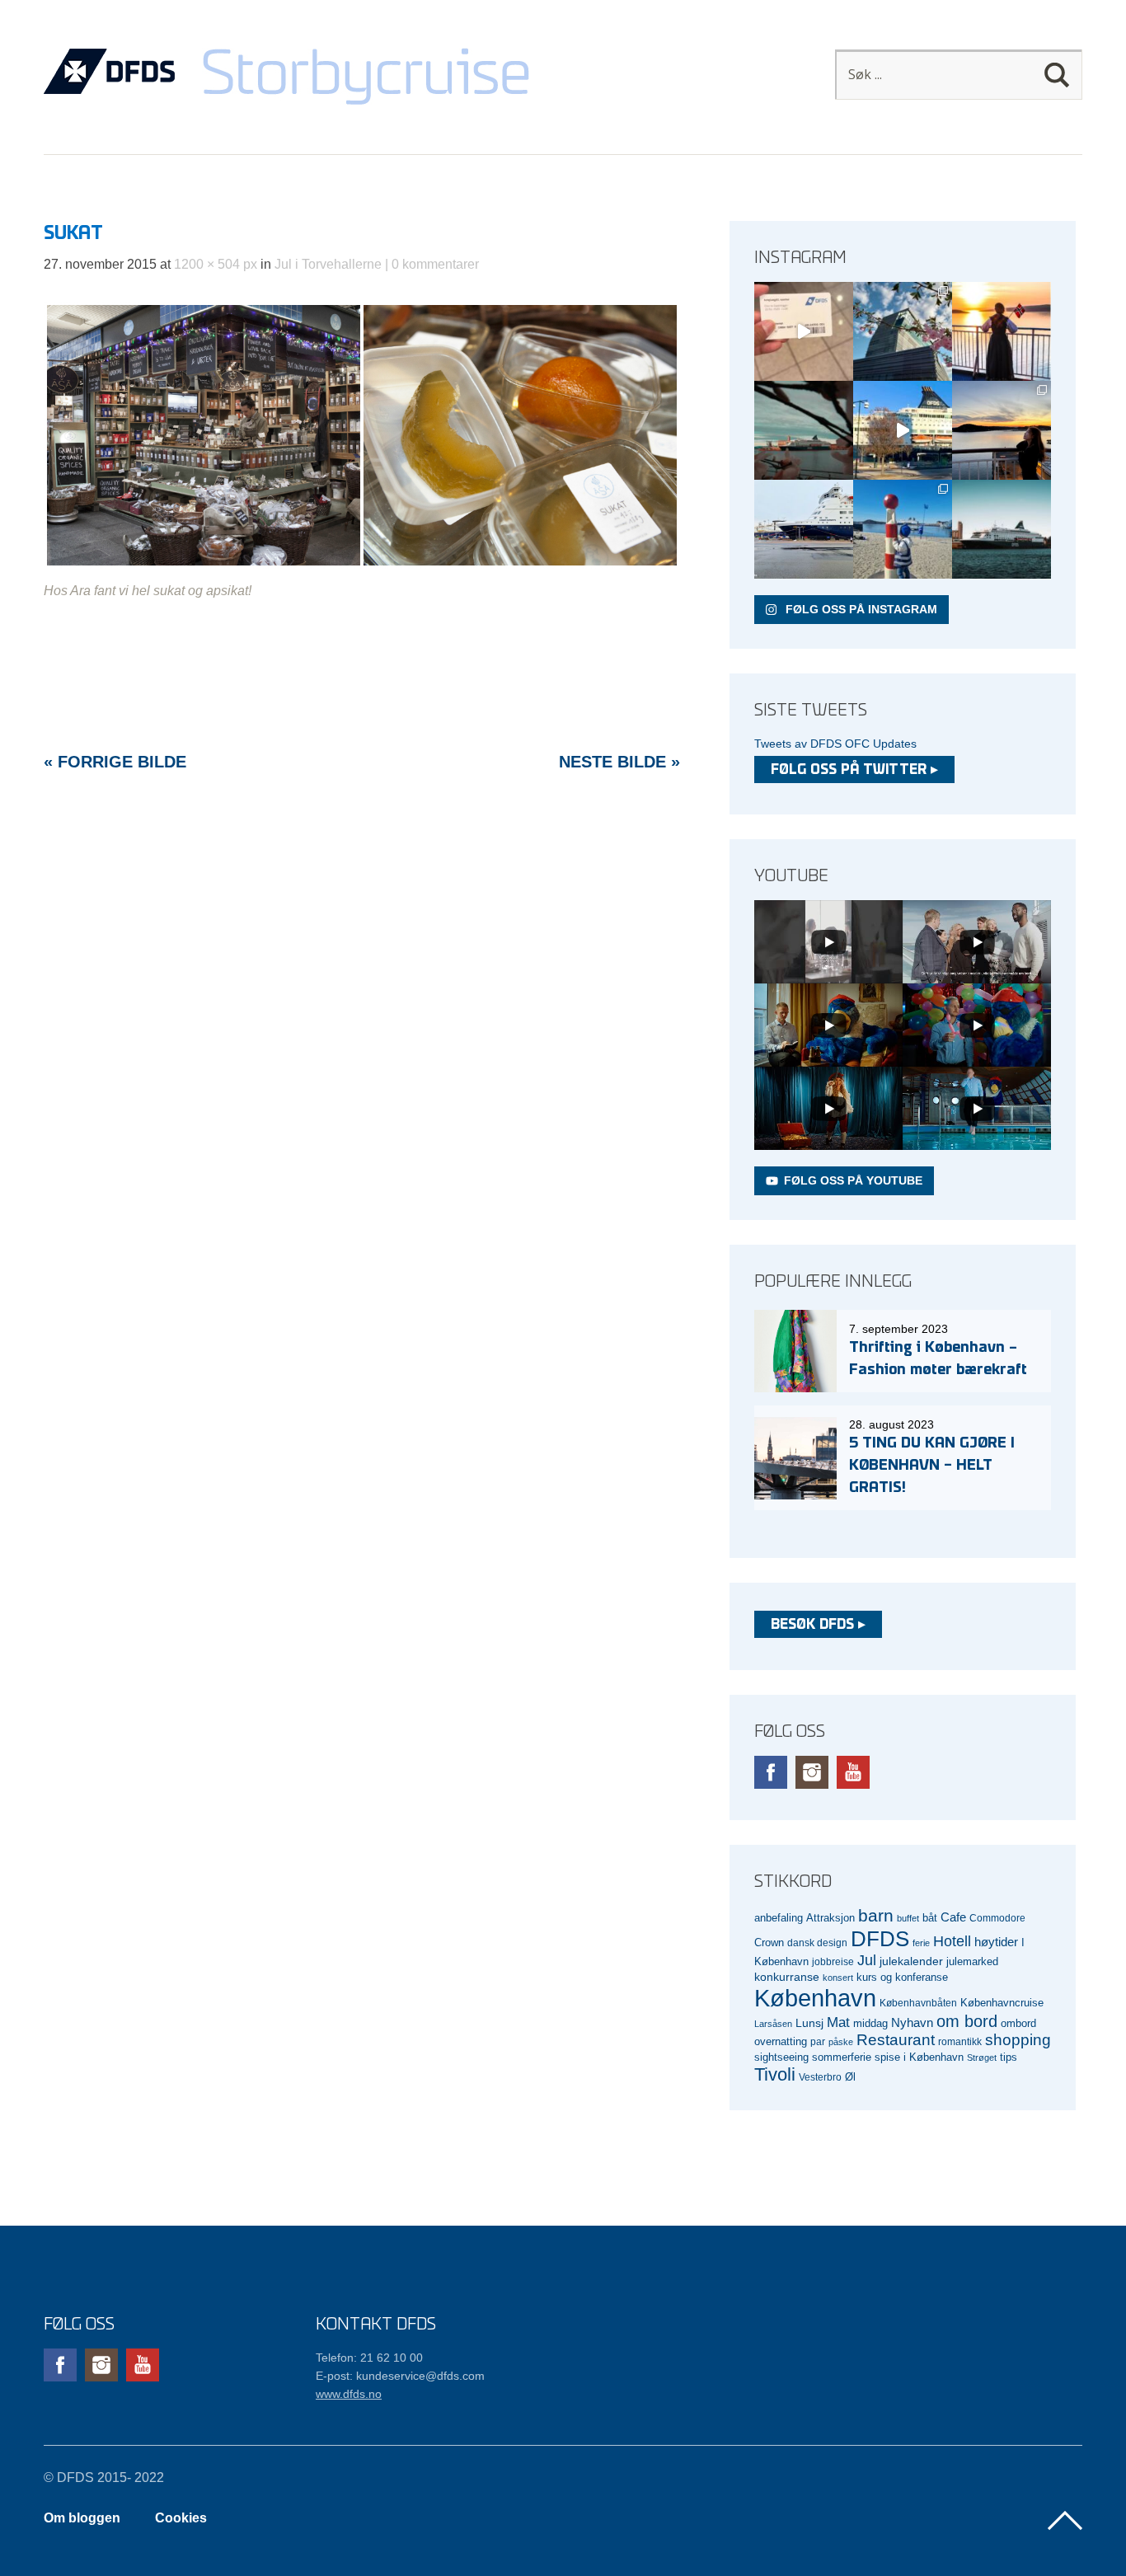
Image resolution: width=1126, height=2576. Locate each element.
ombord (1018, 2024)
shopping (1018, 2040)
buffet (908, 1918)
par (818, 2041)
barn (876, 1916)
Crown (769, 1943)
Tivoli (775, 2074)
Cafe (953, 1917)
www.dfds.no (349, 2394)
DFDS (880, 1939)
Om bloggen (82, 2518)
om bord (967, 2021)
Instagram (812, 1772)
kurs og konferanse (902, 1977)
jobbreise (833, 1961)
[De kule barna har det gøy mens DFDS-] (903, 529)
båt (930, 1918)
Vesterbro (820, 2077)
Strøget (982, 2058)
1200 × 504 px (216, 264)
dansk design (817, 1943)
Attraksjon (830, 1918)
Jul (867, 1960)
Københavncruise (1002, 2003)
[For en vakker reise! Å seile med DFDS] (903, 430)
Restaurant (896, 2040)
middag (870, 2023)
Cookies (181, 2518)
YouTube (853, 1772)
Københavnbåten (918, 2003)
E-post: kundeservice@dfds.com (400, 2376)
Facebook (771, 1772)
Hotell (952, 1941)
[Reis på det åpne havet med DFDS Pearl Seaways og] (1002, 529)
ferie (921, 1943)
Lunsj (809, 2023)
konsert (838, 1978)
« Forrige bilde (115, 762)
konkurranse (787, 1977)
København (815, 1998)
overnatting (781, 2041)
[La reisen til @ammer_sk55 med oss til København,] (804, 331)
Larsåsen (773, 2024)
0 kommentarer (435, 264)
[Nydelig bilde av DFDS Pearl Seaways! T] (804, 430)
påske (841, 2042)
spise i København (919, 2058)
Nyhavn (912, 2023)
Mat (838, 2022)
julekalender (911, 1961)
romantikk (960, 2041)
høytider (996, 1942)
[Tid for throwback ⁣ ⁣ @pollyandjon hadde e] (1002, 430)
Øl (850, 2077)
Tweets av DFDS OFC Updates (835, 744)
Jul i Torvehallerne (328, 264)
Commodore (997, 1918)
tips (1009, 2057)
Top (1065, 2521)
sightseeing (781, 2057)
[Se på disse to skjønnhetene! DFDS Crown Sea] (804, 529)
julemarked (972, 1961)
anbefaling (779, 1918)
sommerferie (842, 2058)
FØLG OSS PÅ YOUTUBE (853, 1180)
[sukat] (362, 564)
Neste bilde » (619, 762)
